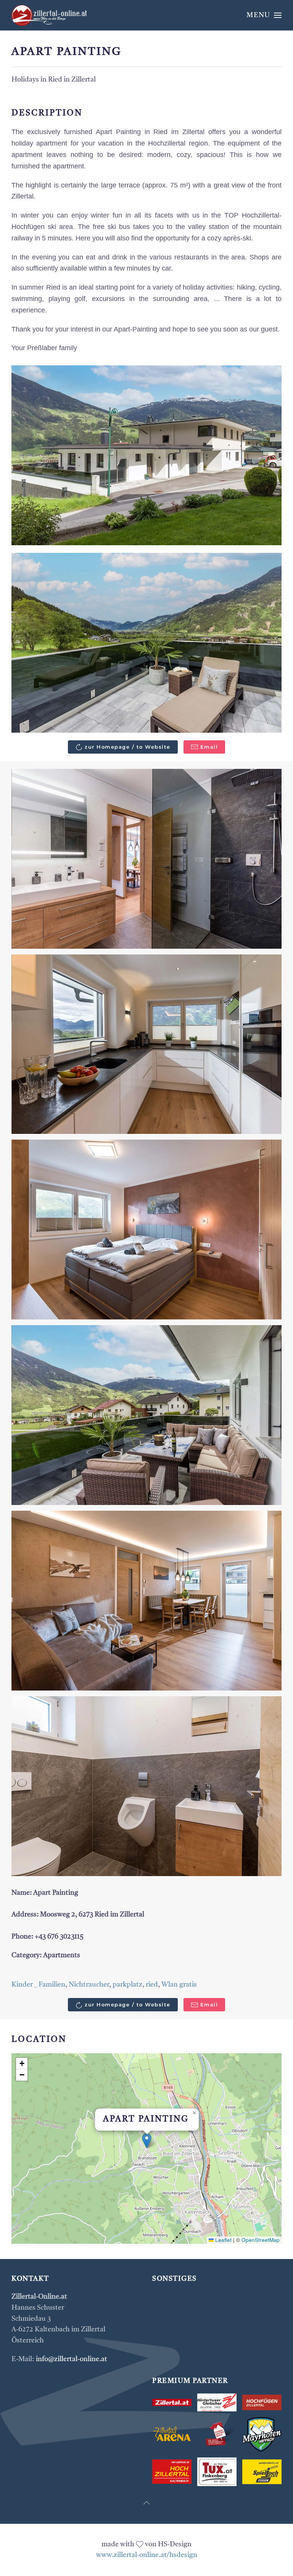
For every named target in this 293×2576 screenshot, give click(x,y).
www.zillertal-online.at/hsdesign (147, 2555)
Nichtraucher (89, 1985)
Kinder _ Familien (38, 1985)
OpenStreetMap (261, 2240)
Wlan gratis (179, 1985)
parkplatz (127, 1985)
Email (209, 747)
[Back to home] (49, 15)
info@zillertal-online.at (72, 2359)
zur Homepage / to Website (128, 747)
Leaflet (223, 2240)
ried (152, 1985)
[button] (264, 15)
